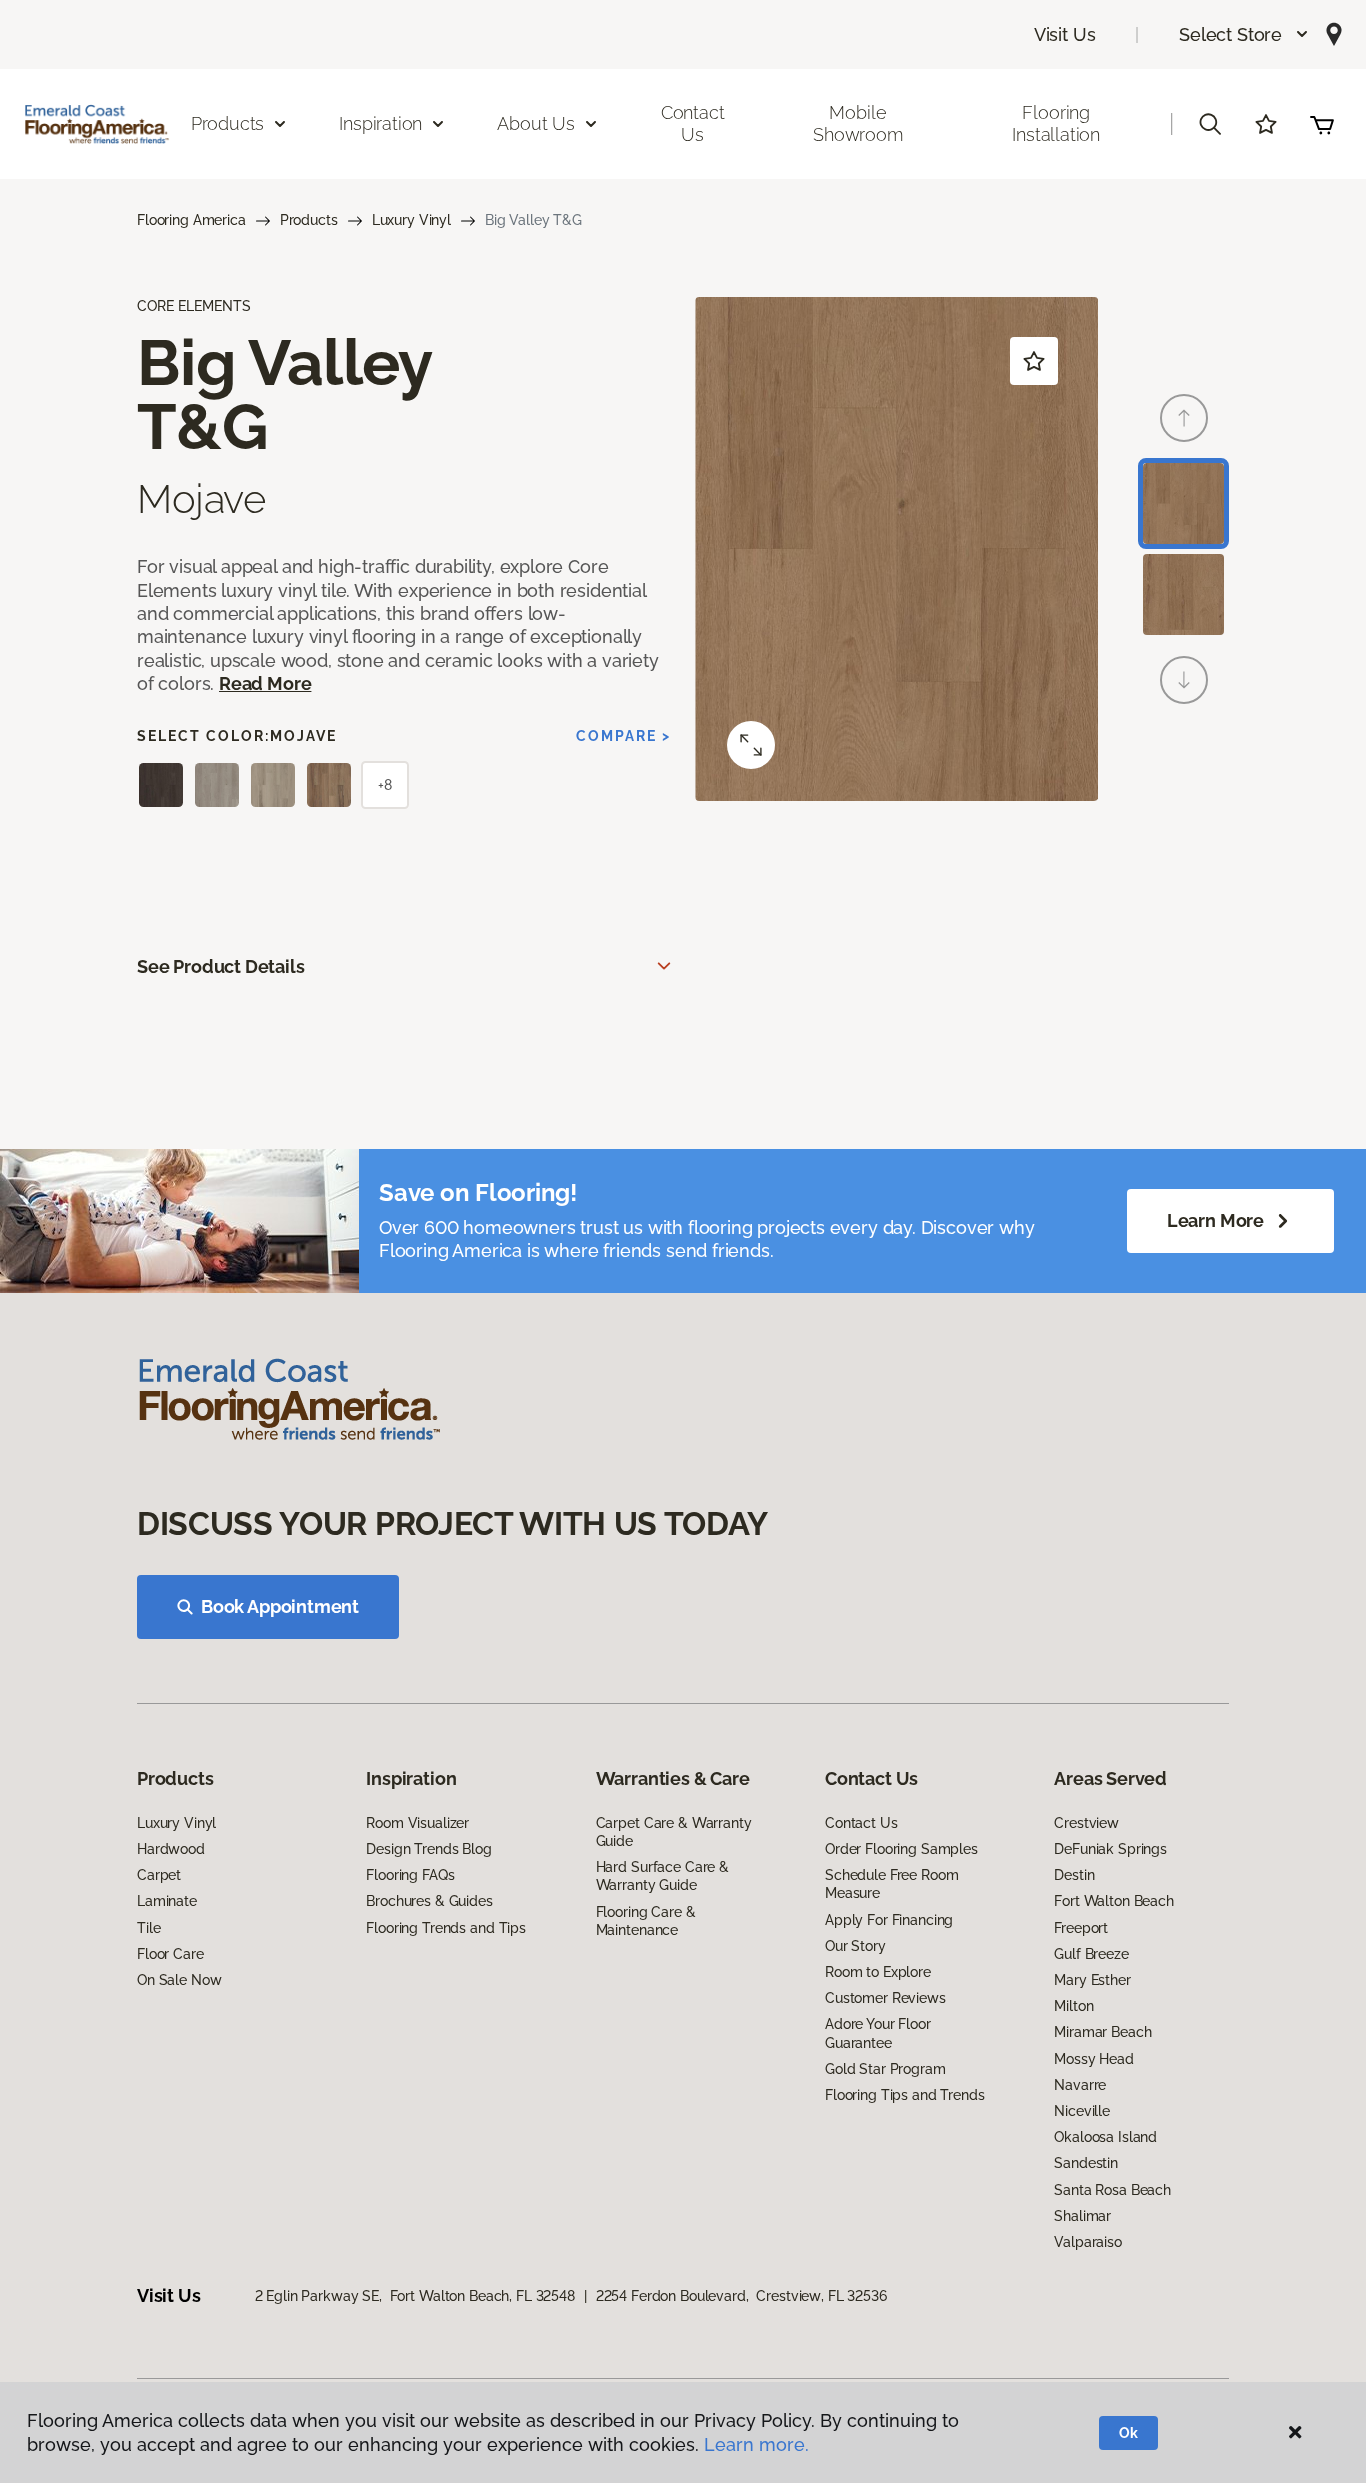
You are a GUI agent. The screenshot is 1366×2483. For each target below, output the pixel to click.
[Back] (1184, 418)
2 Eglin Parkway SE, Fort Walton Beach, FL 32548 (415, 2296)
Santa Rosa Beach (1112, 2190)
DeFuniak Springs (1110, 1849)
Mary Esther (1092, 1980)
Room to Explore (878, 1972)
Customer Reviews (885, 1998)
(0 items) (1322, 124)
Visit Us (1065, 34)
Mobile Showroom (858, 123)
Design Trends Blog (428, 1849)
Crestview (1086, 1823)
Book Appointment (280, 1606)
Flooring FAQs (410, 1875)
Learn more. (756, 2444)
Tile (148, 1928)
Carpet (159, 1875)
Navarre (1080, 2085)
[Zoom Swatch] (751, 745)
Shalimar (1082, 2216)
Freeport (1081, 1928)
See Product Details (221, 966)
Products (309, 220)
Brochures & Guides (429, 1901)
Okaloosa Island (1105, 2137)
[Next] (1184, 680)
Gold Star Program (885, 2069)
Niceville (1082, 2111)
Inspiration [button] (380, 123)
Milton (1073, 2006)
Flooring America (191, 220)
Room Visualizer (417, 1823)
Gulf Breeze (1091, 1954)
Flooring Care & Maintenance (646, 1921)
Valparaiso (1088, 2242)
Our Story (855, 1946)
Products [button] (228, 123)
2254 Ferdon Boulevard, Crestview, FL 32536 (741, 2296)
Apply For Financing (889, 1920)
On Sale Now (179, 1980)
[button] (1244, 34)
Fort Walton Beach (1114, 1901)
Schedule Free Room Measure (891, 1884)
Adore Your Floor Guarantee (878, 2033)
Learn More (1215, 1220)
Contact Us (693, 123)
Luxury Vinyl (411, 220)
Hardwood (171, 1849)
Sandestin (1086, 2163)
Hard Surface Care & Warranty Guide (662, 1876)
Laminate (167, 1901)
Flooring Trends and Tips (446, 1928)
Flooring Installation (1056, 123)
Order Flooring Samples (901, 1849)
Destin (1074, 1875)
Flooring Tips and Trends (905, 2095)
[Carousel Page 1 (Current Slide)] (1183, 503)
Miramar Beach (1102, 2032)
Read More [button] (265, 683)
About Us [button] (536, 123)
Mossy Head (1094, 2059)
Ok (1128, 2433)
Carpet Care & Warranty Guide (674, 1832)
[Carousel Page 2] (1183, 594)
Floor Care (170, 1954)
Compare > (623, 736)
